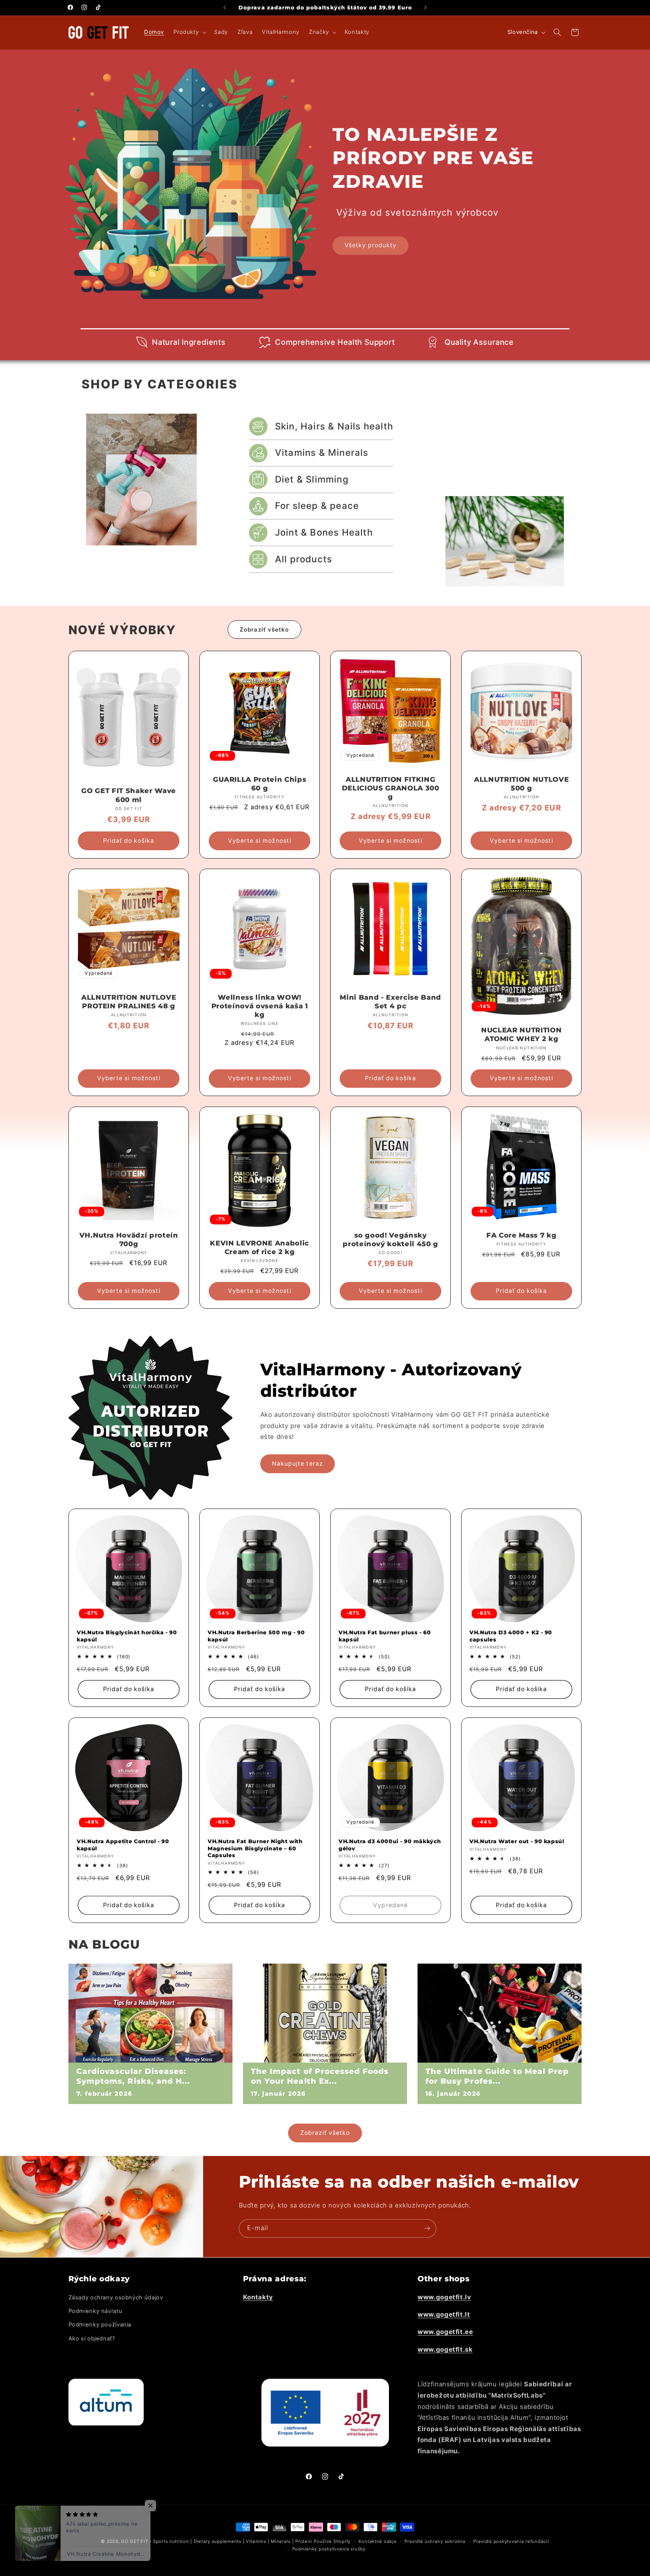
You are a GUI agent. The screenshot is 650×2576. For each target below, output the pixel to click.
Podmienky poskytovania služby (329, 2549)
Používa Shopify (332, 2541)
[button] (189, 32)
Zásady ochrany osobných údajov (116, 2297)
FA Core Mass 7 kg (521, 1235)
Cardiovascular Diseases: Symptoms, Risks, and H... (133, 2076)
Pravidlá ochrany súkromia (435, 2541)
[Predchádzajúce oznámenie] (225, 8)
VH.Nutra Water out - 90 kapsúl (517, 1841)
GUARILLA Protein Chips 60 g (260, 784)
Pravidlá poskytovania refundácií (511, 2541)
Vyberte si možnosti (259, 840)
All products (304, 559)
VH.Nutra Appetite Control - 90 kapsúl (123, 1845)
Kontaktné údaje (378, 2541)
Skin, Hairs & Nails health (334, 426)
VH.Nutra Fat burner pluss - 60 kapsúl (385, 1636)
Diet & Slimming (312, 479)
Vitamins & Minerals (322, 453)
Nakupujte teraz (298, 1463)
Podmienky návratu (96, 2311)
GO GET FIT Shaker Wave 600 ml (129, 795)
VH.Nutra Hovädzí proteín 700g (128, 1240)
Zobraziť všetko (264, 630)
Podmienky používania (100, 2325)
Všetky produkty (371, 245)
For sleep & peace (317, 506)
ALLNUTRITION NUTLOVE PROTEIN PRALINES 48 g (129, 1002)
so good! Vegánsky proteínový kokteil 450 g (390, 1240)
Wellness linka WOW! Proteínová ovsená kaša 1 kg (259, 1006)
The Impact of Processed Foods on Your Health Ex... (320, 2076)
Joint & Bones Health (324, 532)
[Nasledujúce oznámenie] (425, 8)
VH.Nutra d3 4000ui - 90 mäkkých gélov (390, 1845)
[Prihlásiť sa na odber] (427, 2228)
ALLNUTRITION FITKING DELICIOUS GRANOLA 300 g (391, 788)
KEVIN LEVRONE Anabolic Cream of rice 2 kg (260, 1248)
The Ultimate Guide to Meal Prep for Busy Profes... (497, 2076)
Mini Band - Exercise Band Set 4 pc (390, 1002)
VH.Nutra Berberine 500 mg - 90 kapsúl (256, 1636)
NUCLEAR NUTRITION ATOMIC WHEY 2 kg (521, 1035)
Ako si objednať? (92, 2338)
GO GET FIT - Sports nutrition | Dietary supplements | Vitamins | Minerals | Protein (216, 2541)
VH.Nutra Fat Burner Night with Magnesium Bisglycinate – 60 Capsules (255, 1848)
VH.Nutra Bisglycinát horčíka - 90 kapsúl (127, 1636)
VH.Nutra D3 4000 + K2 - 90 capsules (511, 1636)
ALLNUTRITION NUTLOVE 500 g (521, 784)
